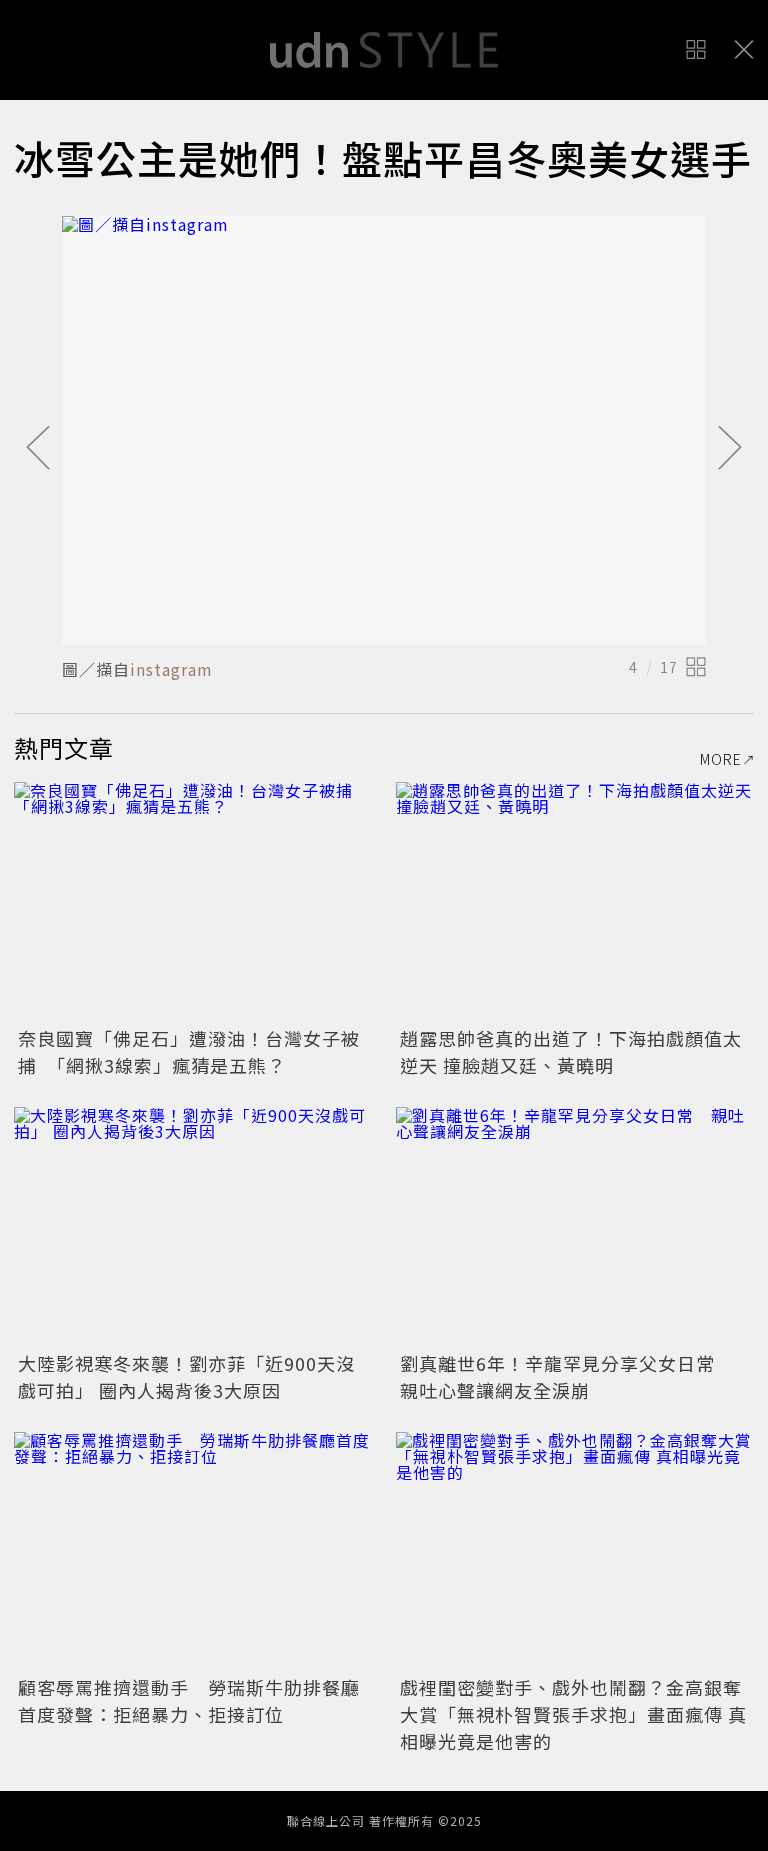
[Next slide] (730, 449)
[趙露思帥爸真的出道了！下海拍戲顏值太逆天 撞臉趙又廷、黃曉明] (575, 901)
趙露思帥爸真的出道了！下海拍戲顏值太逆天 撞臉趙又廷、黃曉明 (571, 1051)
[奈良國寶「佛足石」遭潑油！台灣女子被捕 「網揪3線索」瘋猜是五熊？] (193, 901)
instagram (171, 669)
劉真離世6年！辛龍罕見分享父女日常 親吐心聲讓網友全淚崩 (567, 1376)
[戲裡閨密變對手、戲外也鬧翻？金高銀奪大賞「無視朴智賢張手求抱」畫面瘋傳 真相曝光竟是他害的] (575, 1551)
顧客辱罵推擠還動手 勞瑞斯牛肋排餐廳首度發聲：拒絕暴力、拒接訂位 (189, 1700)
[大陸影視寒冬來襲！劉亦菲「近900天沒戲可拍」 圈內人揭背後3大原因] (193, 1226)
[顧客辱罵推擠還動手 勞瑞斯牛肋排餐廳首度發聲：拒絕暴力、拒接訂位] (193, 1551)
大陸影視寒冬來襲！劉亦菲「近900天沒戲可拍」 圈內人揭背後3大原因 (186, 1376)
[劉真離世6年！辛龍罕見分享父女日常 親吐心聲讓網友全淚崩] (575, 1226)
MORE (721, 759)
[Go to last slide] (38, 449)
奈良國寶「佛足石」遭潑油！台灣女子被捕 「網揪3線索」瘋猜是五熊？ (189, 1051)
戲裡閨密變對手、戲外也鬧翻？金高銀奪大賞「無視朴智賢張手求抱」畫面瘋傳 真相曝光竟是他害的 (573, 1714)
